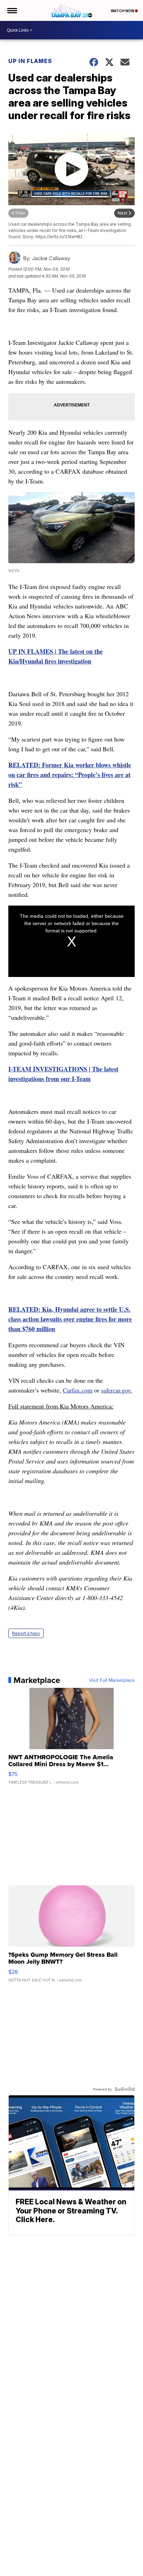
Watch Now (123, 11)
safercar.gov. (117, 1390)
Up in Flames (30, 61)
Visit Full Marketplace (112, 1680)
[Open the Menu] (12, 10)
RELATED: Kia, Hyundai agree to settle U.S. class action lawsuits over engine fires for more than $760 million (70, 1319)
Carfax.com (78, 1390)
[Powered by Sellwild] (125, 2089)
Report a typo (26, 1633)
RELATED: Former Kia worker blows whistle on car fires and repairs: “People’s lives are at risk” (70, 775)
